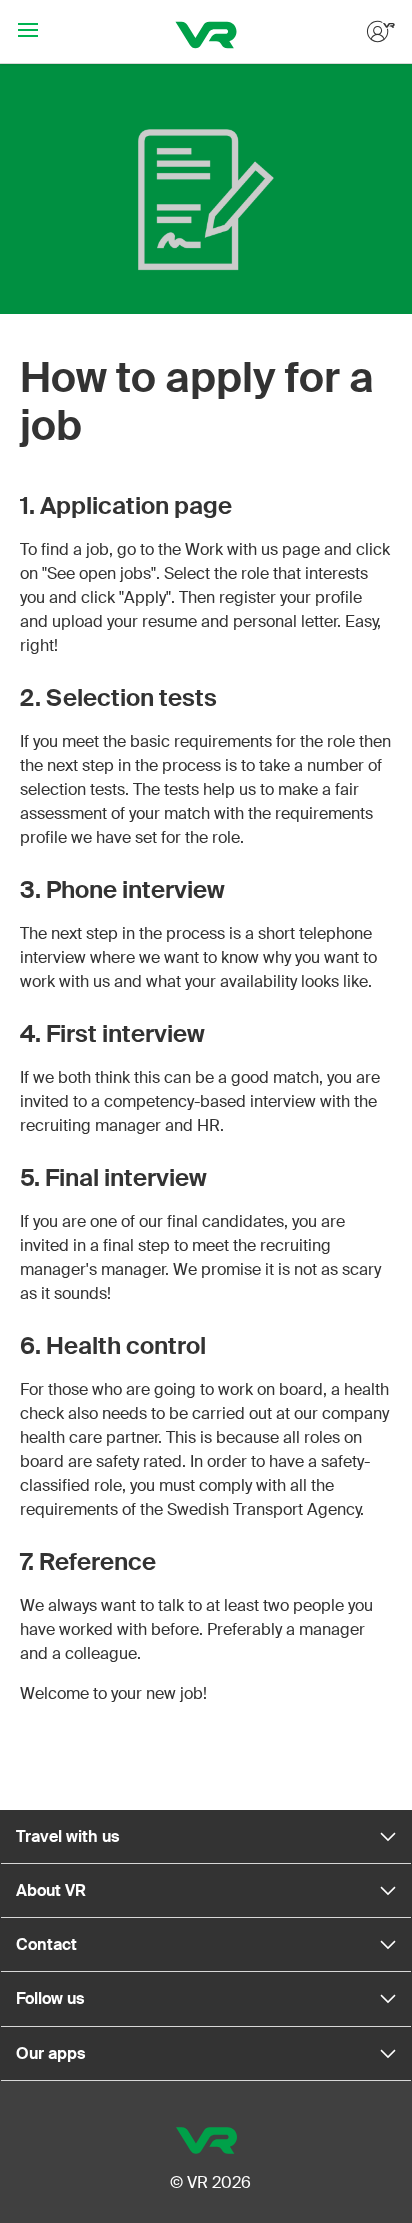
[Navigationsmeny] (28, 31)
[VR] (206, 31)
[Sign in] (379, 32)
